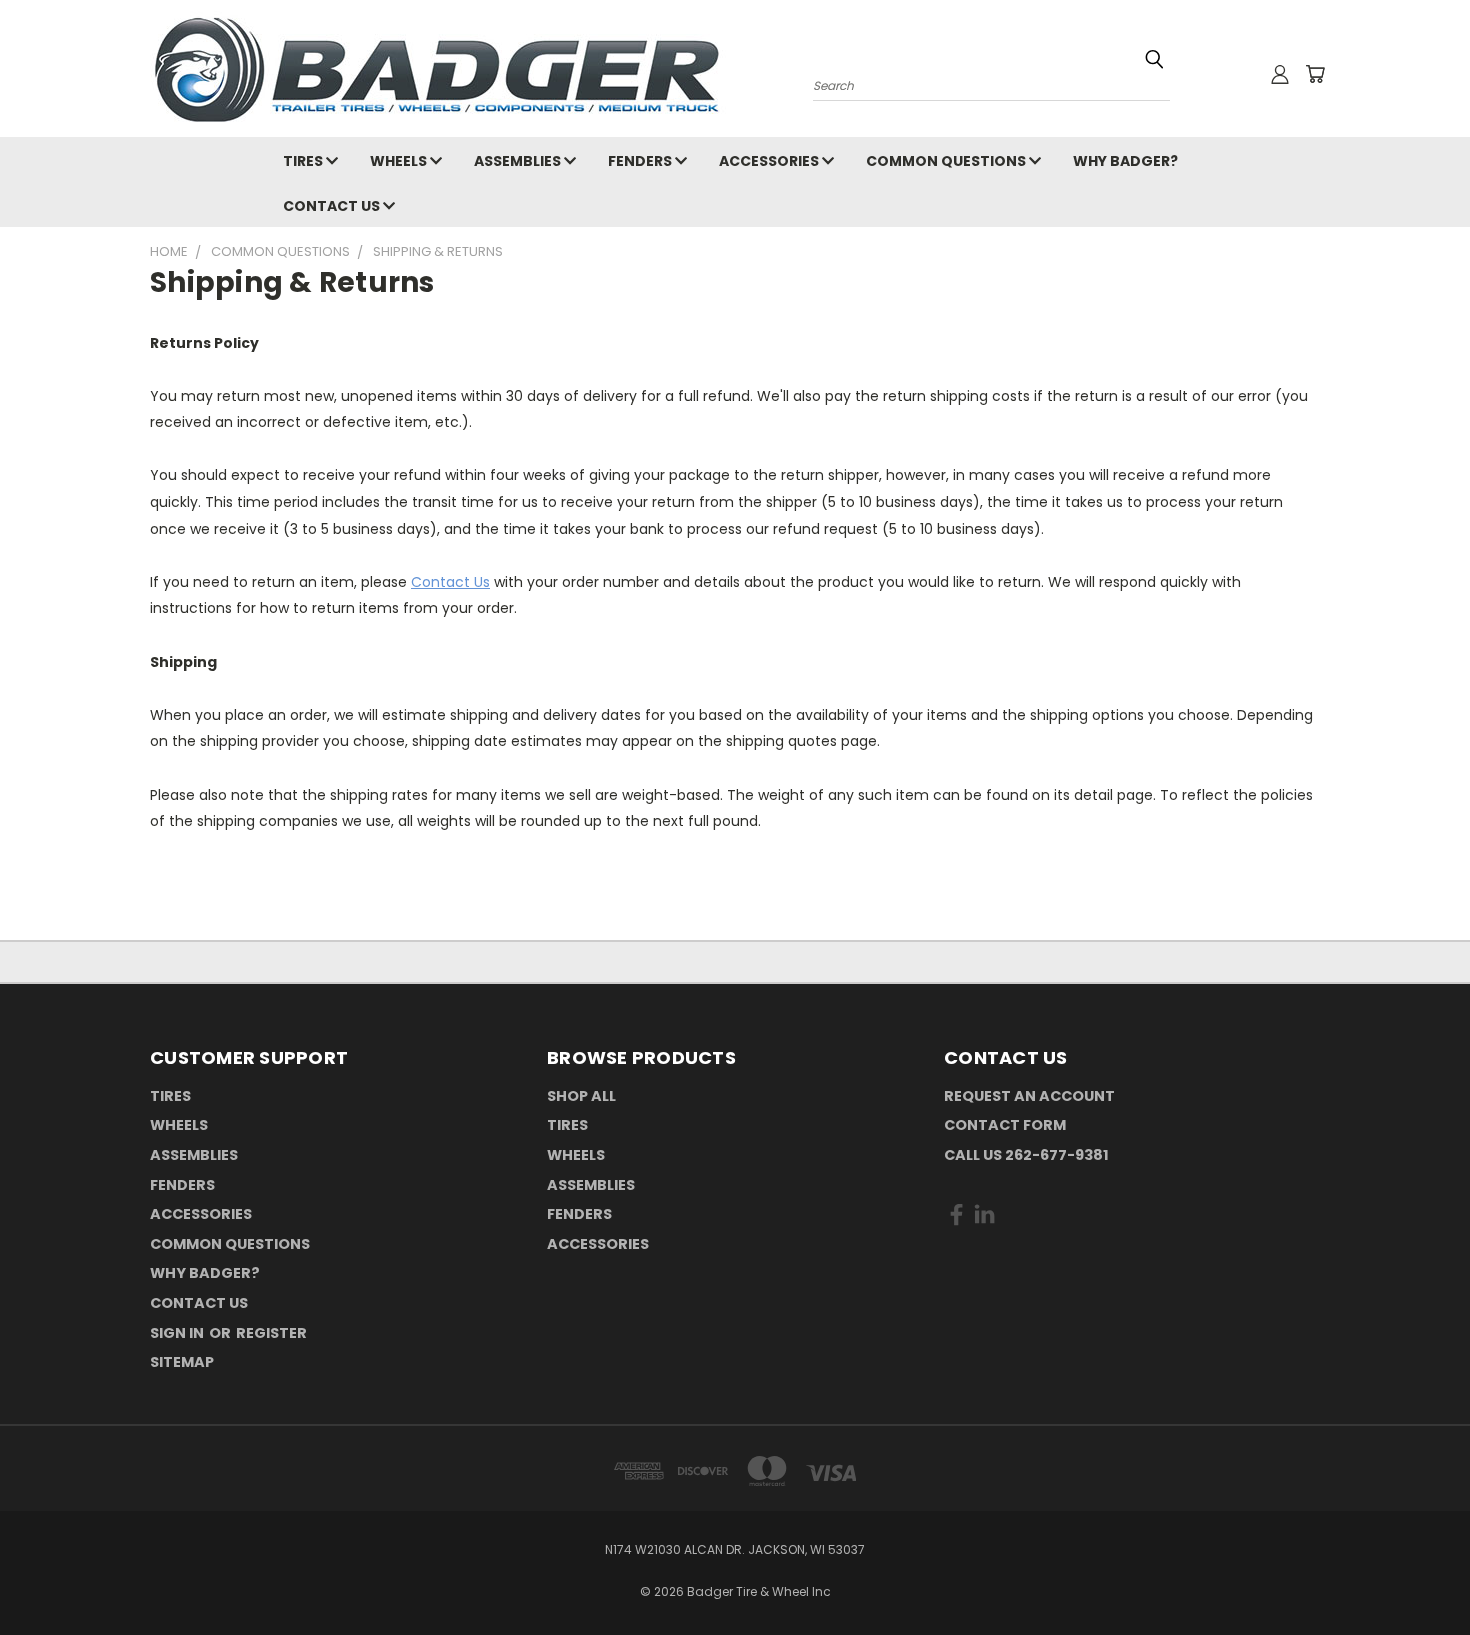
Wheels (400, 161)
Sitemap (182, 1362)
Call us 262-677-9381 (1026, 1155)
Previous (1417, 1572)
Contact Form (1005, 1125)
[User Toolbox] (1280, 74)
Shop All (581, 1096)
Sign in (178, 1333)
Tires (304, 161)
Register (271, 1333)
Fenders (641, 161)
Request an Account (1029, 1096)
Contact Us (333, 206)
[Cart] (1315, 74)
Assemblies (519, 161)
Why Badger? (1125, 161)
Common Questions (947, 161)
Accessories (770, 161)
